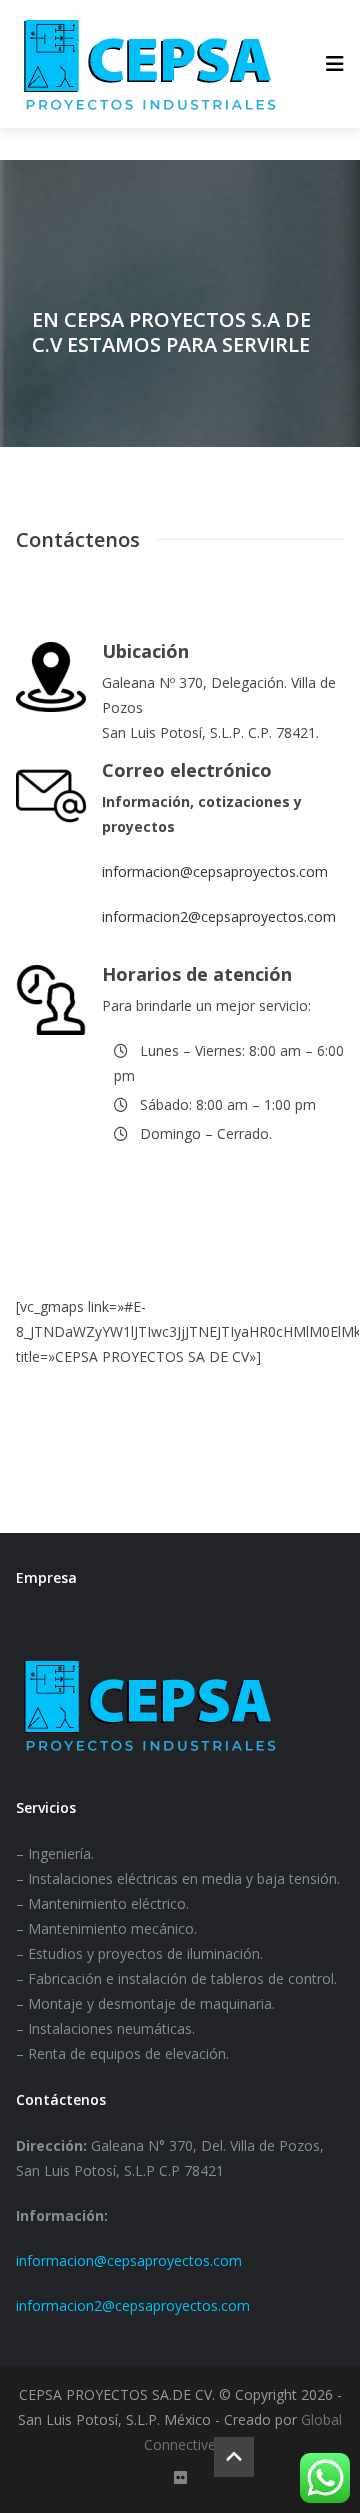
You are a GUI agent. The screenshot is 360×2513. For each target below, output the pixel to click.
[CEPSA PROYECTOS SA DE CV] (149, 64)
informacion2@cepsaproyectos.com (219, 916)
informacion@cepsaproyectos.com (215, 871)
